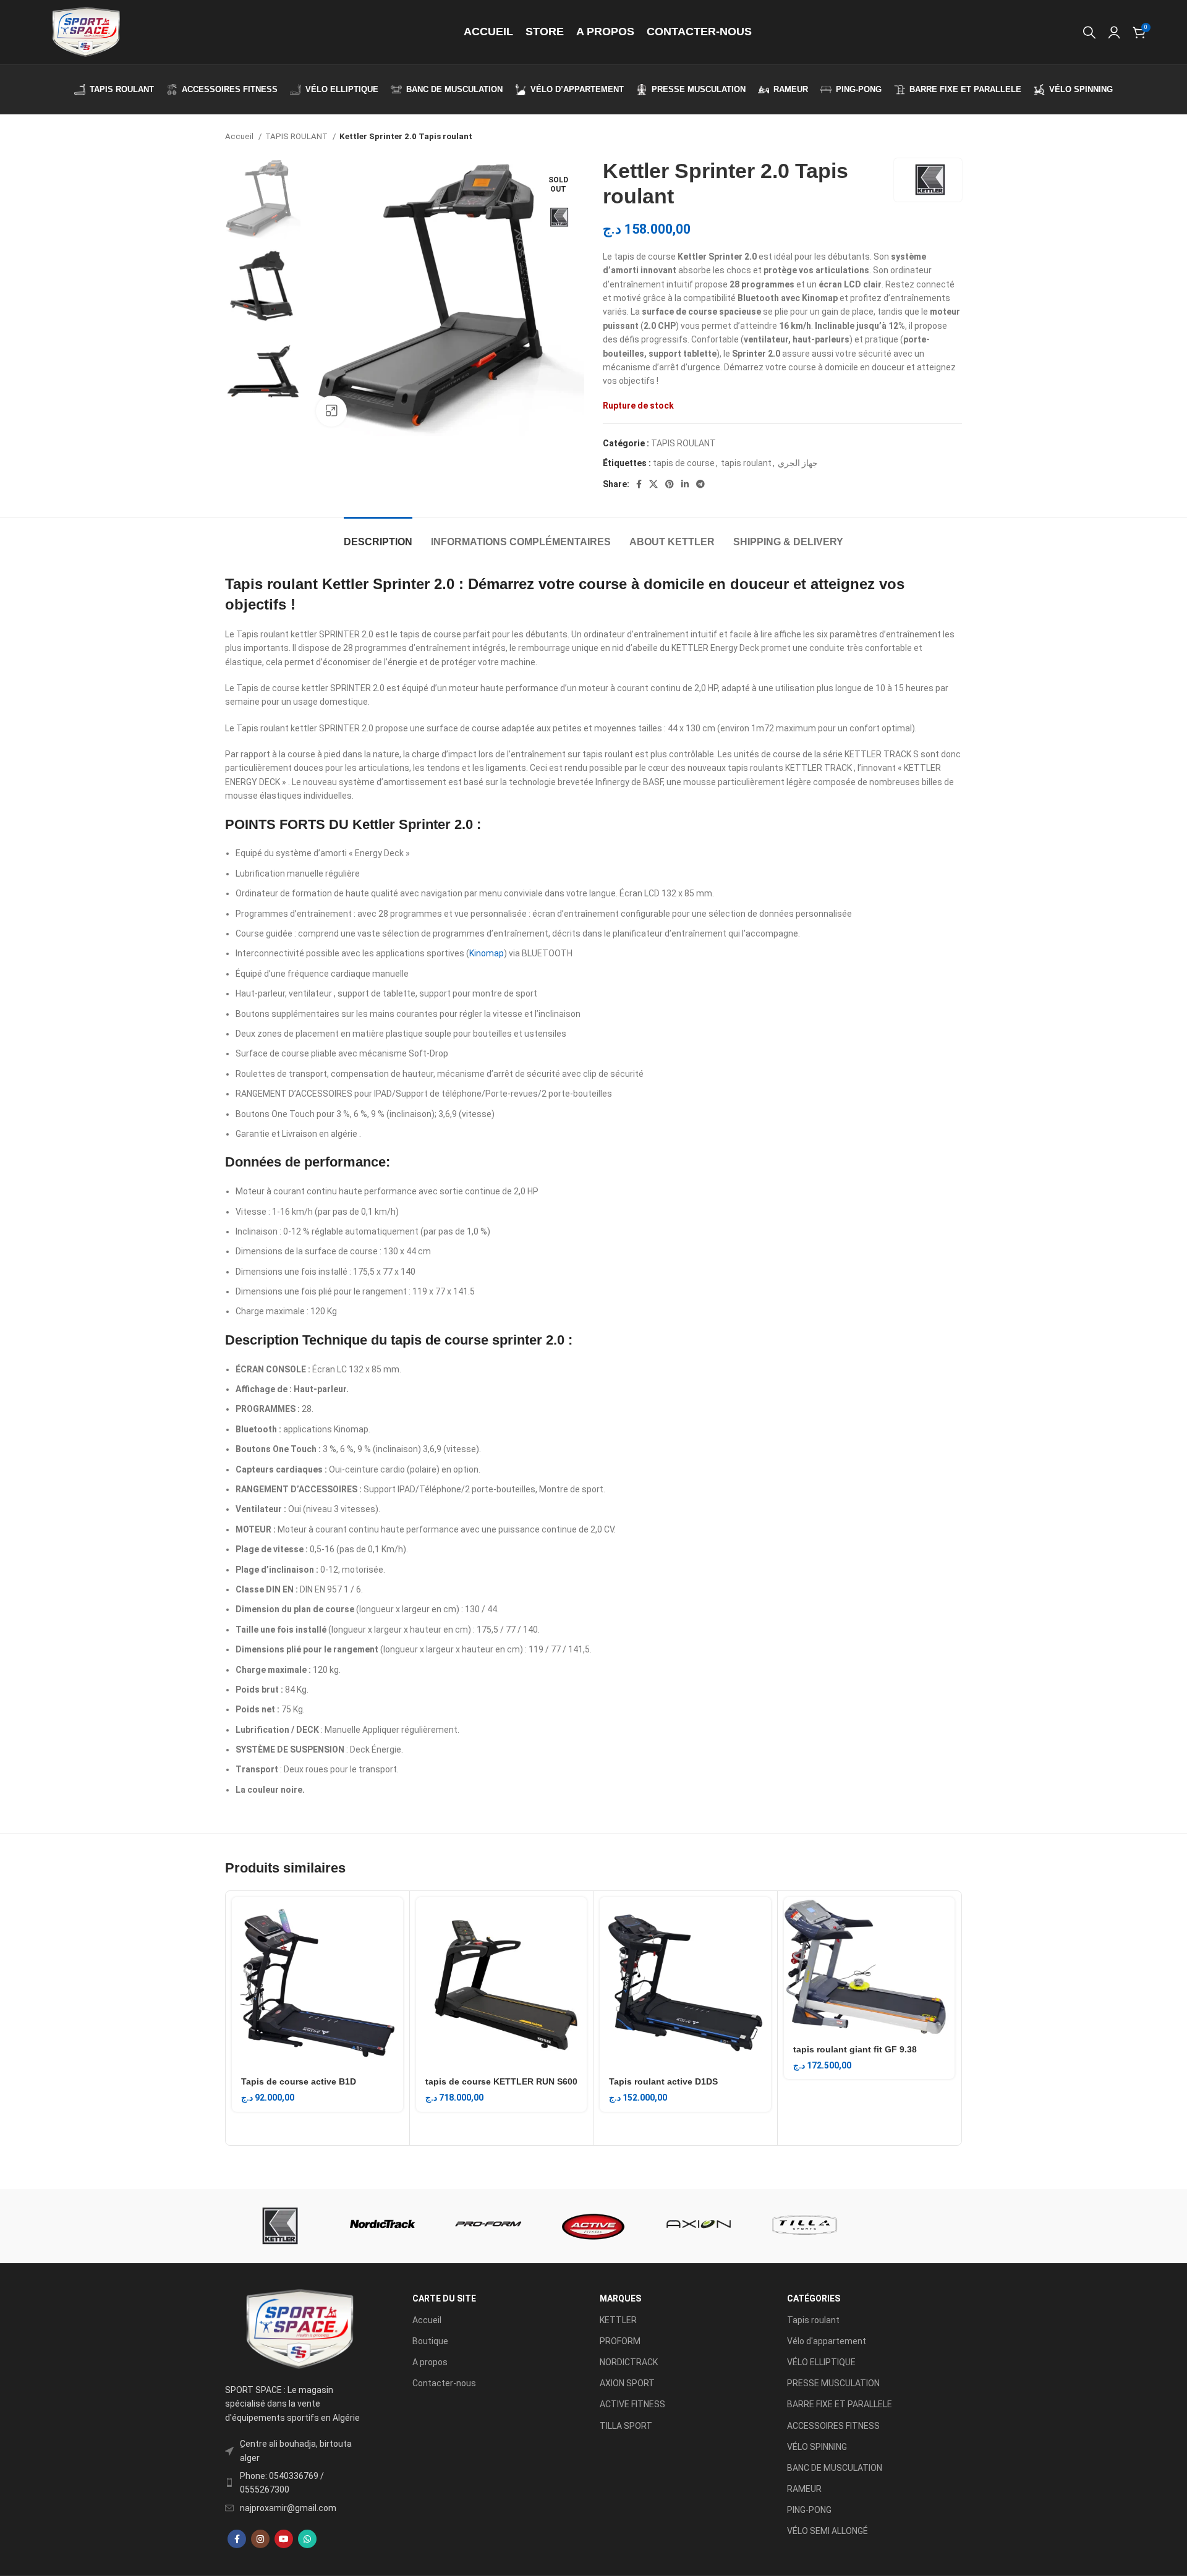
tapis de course (684, 463)
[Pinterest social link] (670, 484)
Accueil (240, 136)
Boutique (430, 2341)
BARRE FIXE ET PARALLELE (840, 2404)
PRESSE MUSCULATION (833, 2383)
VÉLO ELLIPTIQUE (821, 2362)
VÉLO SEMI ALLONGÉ (827, 2531)
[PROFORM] (488, 2226)
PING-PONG (809, 2510)
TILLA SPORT (626, 2426)
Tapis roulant (813, 2320)
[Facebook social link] (639, 484)
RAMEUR (804, 2489)
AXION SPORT (627, 2383)
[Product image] (317, 1983)
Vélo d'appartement (827, 2341)
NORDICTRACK (629, 2362)
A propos (430, 2362)
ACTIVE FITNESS (632, 2404)
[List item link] (299, 2483)
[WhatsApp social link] (307, 2539)
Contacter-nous (444, 2383)
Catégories (814, 2298)
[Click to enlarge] (331, 411)
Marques (620, 2298)
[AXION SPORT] (699, 2226)
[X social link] (653, 484)
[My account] (1114, 32)
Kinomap (487, 953)
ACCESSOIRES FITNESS (833, 2426)
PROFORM (620, 2341)
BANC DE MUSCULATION (835, 2468)
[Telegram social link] (700, 484)
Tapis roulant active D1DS (663, 2081)
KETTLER (618, 2320)
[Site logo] (85, 32)
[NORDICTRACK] (383, 2226)
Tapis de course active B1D (299, 2081)
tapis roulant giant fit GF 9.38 (855, 2049)
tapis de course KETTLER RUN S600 (501, 2081)
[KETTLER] (278, 2226)
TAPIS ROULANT (297, 136)
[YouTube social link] (284, 2539)
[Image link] (299, 2329)
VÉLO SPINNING (817, 2447)
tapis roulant (746, 463)
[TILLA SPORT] (804, 2226)
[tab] (378, 536)
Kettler (345, 584)
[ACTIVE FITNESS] (593, 2226)
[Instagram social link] (260, 2539)
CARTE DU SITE (444, 2298)
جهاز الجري (798, 463)
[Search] (1089, 32)
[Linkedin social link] (685, 484)
